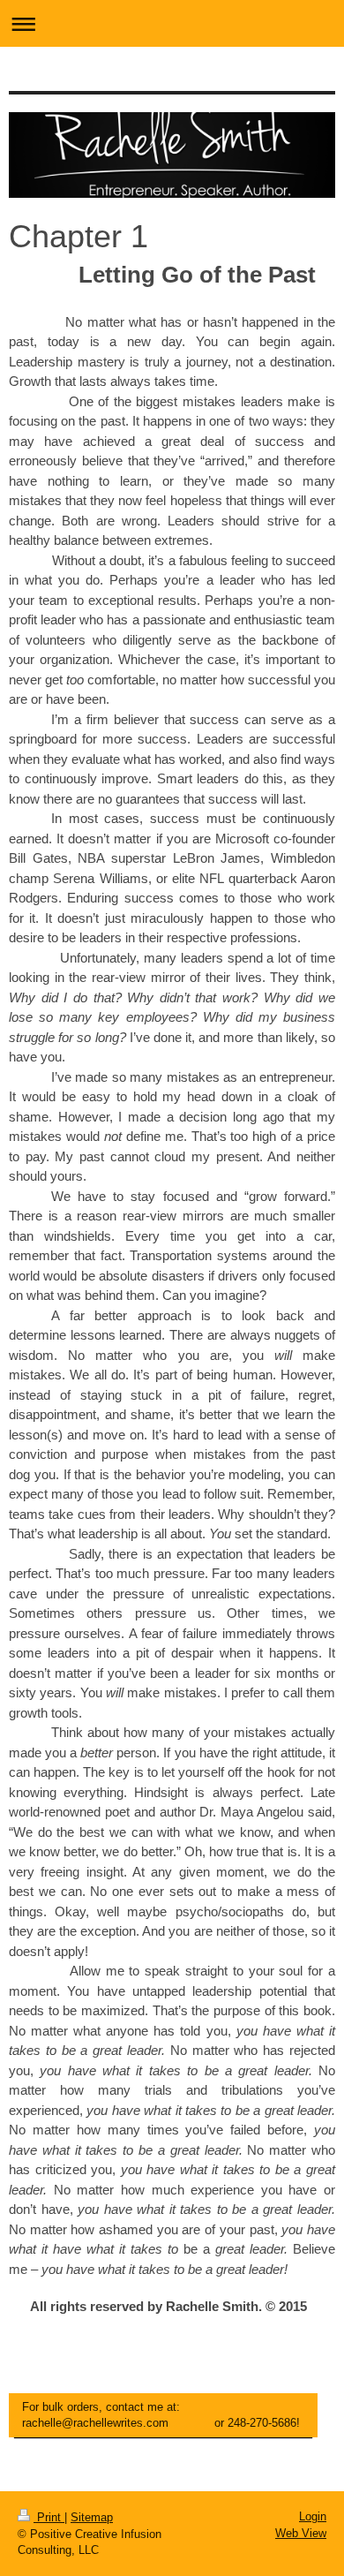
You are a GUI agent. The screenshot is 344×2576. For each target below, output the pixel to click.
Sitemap (92, 2517)
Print (49, 2517)
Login (313, 2516)
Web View (301, 2533)
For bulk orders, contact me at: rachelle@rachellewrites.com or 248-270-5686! (161, 2415)
